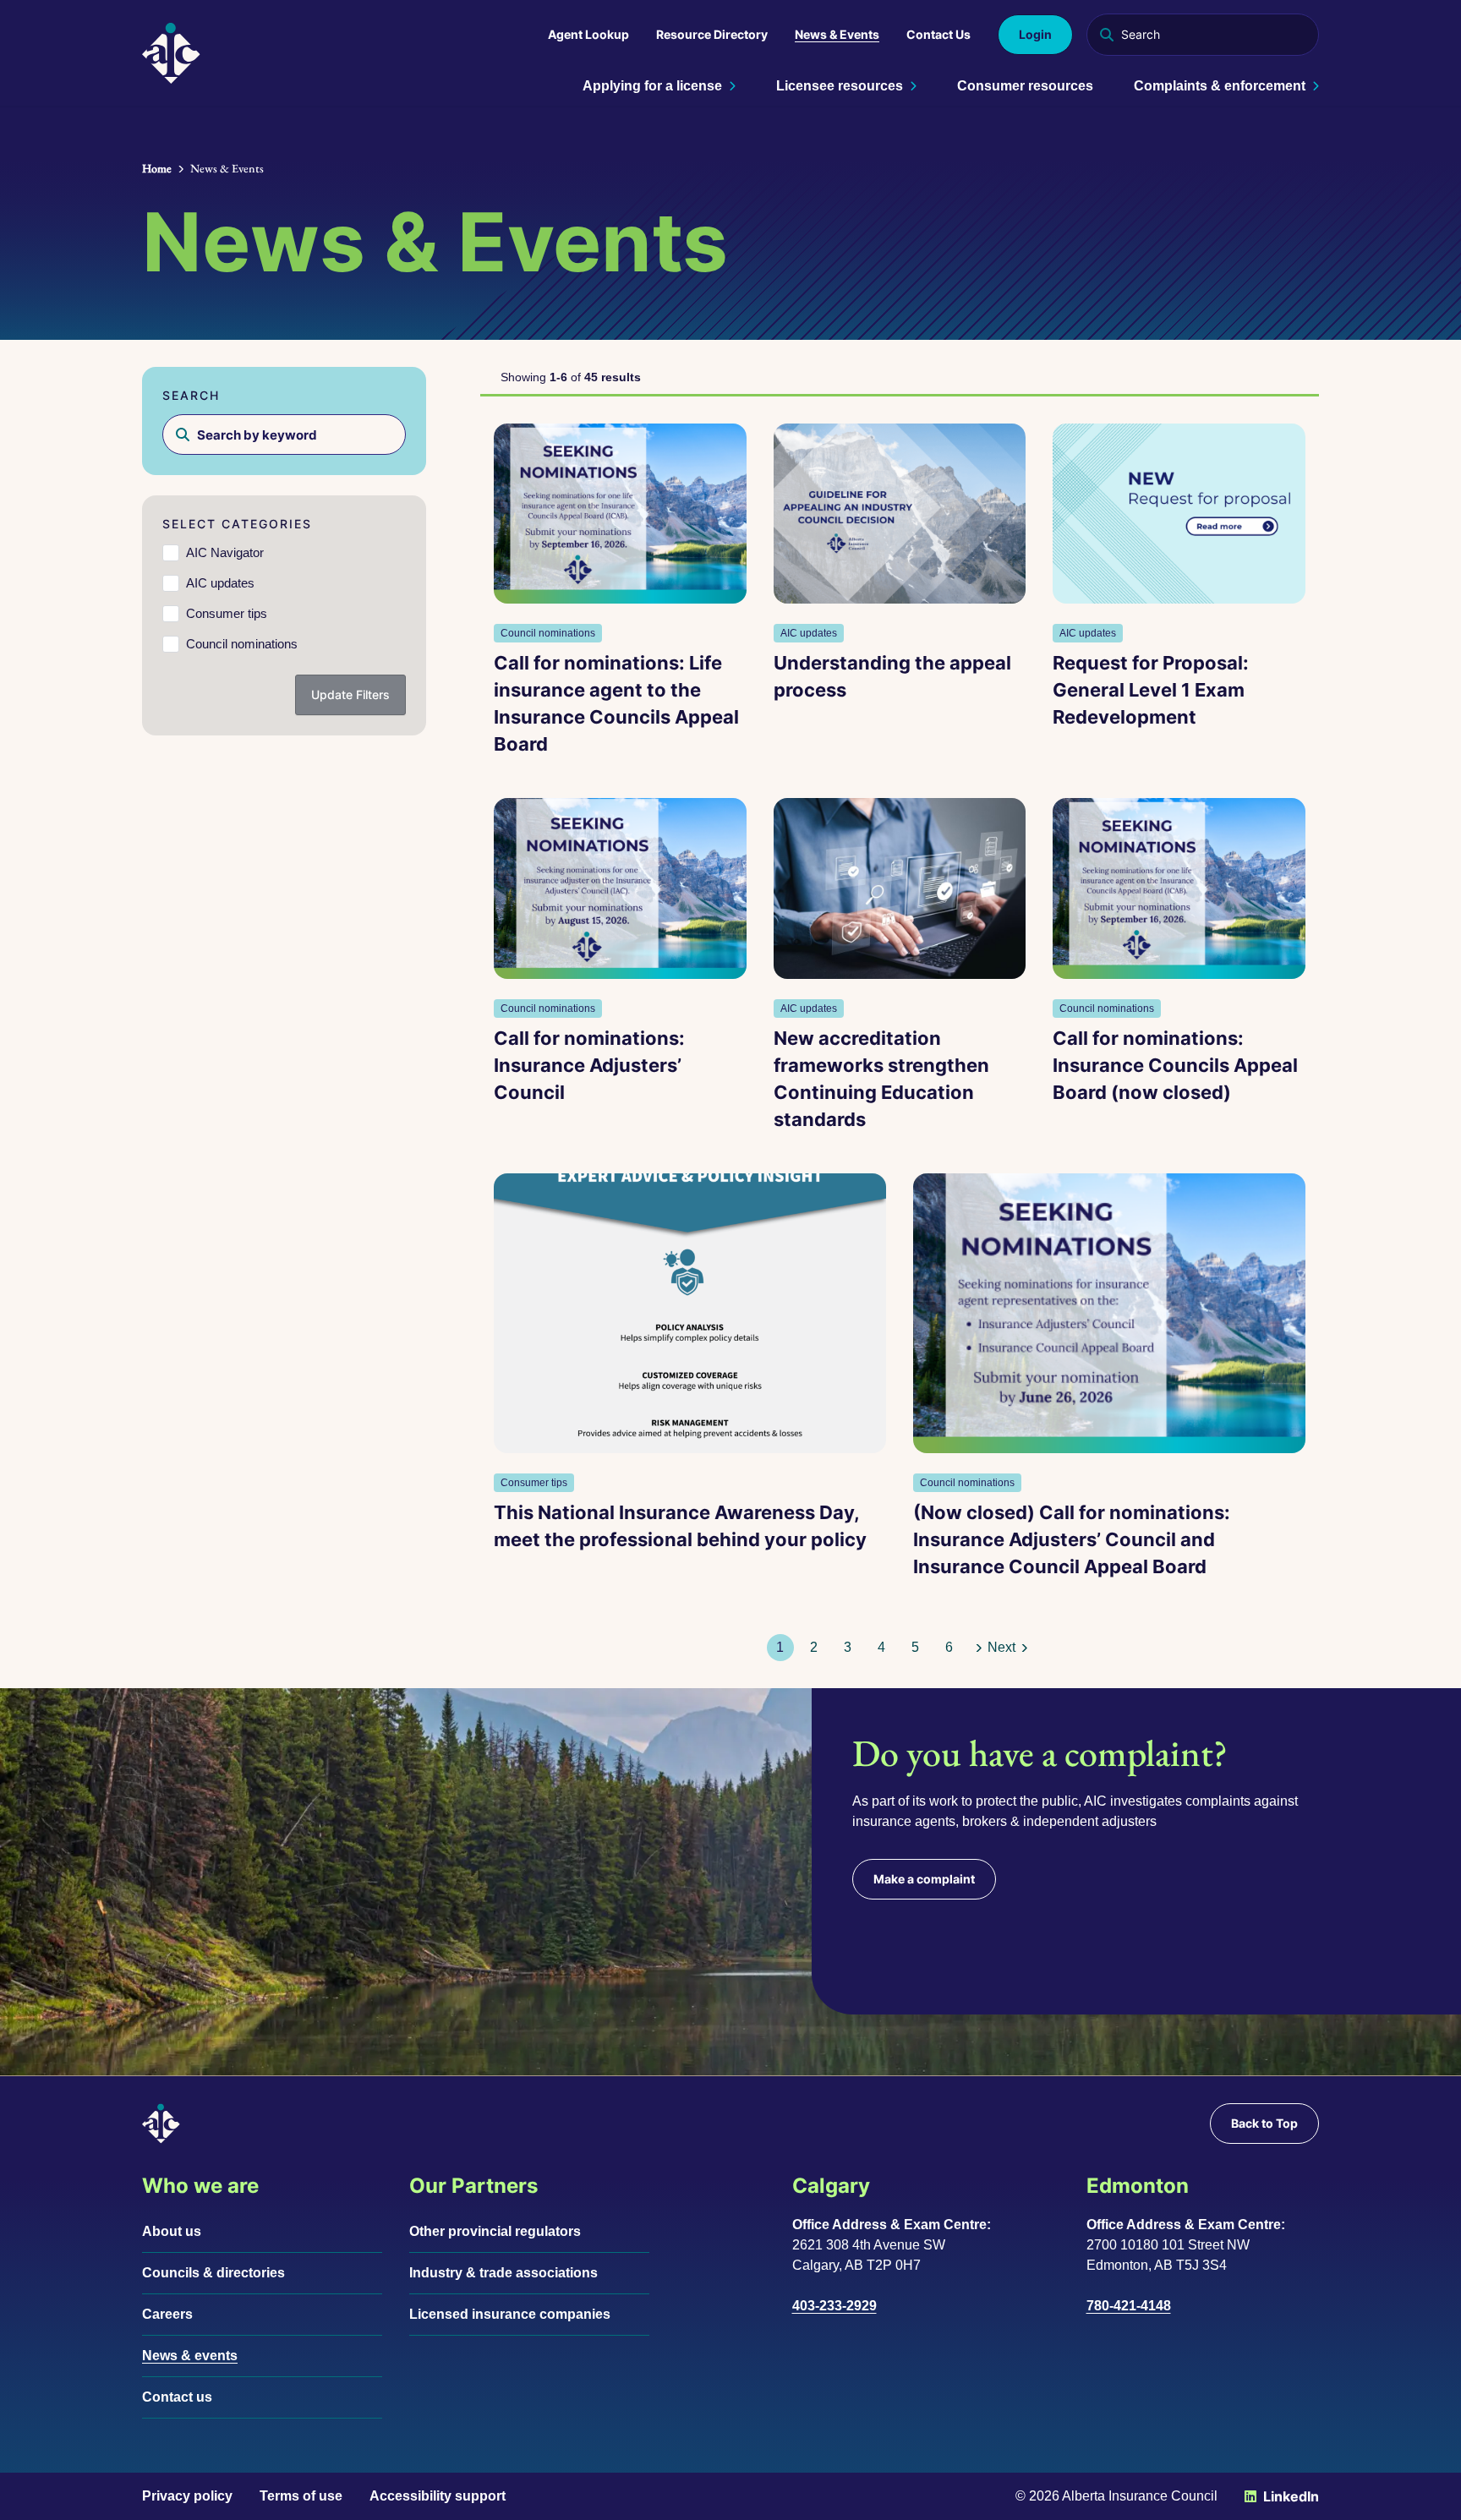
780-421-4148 (1129, 2306)
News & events (190, 2356)
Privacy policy (187, 2496)
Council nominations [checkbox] (242, 644)
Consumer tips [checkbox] (227, 613)
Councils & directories (213, 2273)
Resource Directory (712, 34)
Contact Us (938, 34)
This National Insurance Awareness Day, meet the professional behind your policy (680, 1526)
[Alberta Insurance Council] (171, 53)
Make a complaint (924, 1879)
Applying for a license (652, 86)
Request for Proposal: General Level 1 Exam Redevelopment (1151, 690)
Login (1035, 34)
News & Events (837, 34)
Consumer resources (1025, 86)
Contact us (177, 2397)
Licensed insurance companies (510, 2314)
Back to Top (1264, 2123)
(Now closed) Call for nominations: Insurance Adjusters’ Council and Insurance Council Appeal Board (1072, 1539)
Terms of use (301, 2496)
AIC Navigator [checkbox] (225, 552)
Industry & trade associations (503, 2273)
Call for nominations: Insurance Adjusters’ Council (589, 1065)
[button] (814, 1648)
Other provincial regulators (495, 2231)
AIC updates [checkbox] (220, 583)
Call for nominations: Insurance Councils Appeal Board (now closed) (1175, 1065)
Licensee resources (840, 86)
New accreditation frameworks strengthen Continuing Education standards (881, 1079)
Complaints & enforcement (1220, 86)
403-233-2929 (834, 2306)
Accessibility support (438, 2496)
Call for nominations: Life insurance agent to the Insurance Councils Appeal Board (616, 703)
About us (172, 2231)
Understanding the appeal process (892, 676)
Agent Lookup (588, 34)
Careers (167, 2314)
